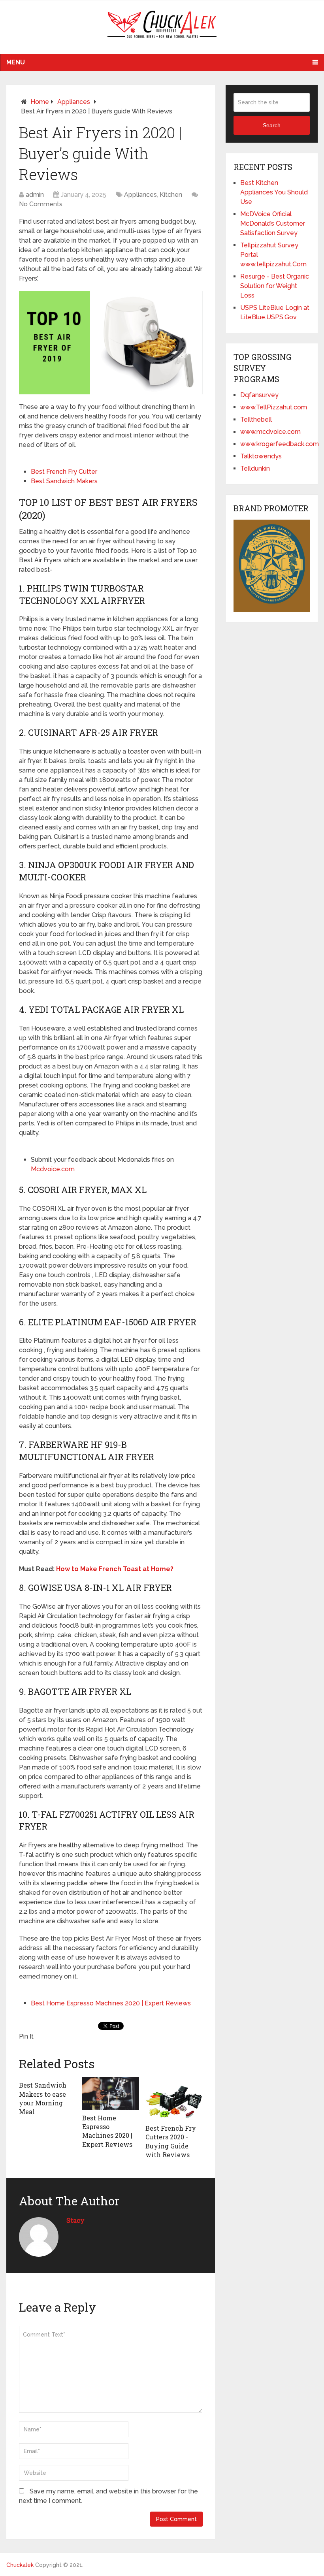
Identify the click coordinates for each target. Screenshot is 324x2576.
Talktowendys (261, 456)
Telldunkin (255, 468)
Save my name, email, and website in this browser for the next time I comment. (108, 2496)
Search (272, 125)
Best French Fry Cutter (64, 472)
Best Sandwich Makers (64, 481)
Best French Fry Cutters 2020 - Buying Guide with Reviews (171, 2141)
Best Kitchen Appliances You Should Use (274, 192)
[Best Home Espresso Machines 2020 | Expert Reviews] (111, 2093)
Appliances (74, 102)
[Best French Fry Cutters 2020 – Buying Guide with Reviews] (174, 2098)
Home (40, 102)
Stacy (75, 2220)
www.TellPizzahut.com (274, 407)
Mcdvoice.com (53, 1169)
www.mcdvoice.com (270, 432)
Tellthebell (256, 419)
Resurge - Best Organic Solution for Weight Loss (275, 286)
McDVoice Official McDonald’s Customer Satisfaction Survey (273, 223)
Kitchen (171, 195)
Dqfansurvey (259, 395)
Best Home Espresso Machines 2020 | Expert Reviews (111, 2003)
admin (35, 195)
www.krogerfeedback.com (280, 444)
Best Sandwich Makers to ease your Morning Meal (43, 2098)
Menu (16, 62)
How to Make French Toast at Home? (115, 1569)
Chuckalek (20, 2565)
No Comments (41, 204)
